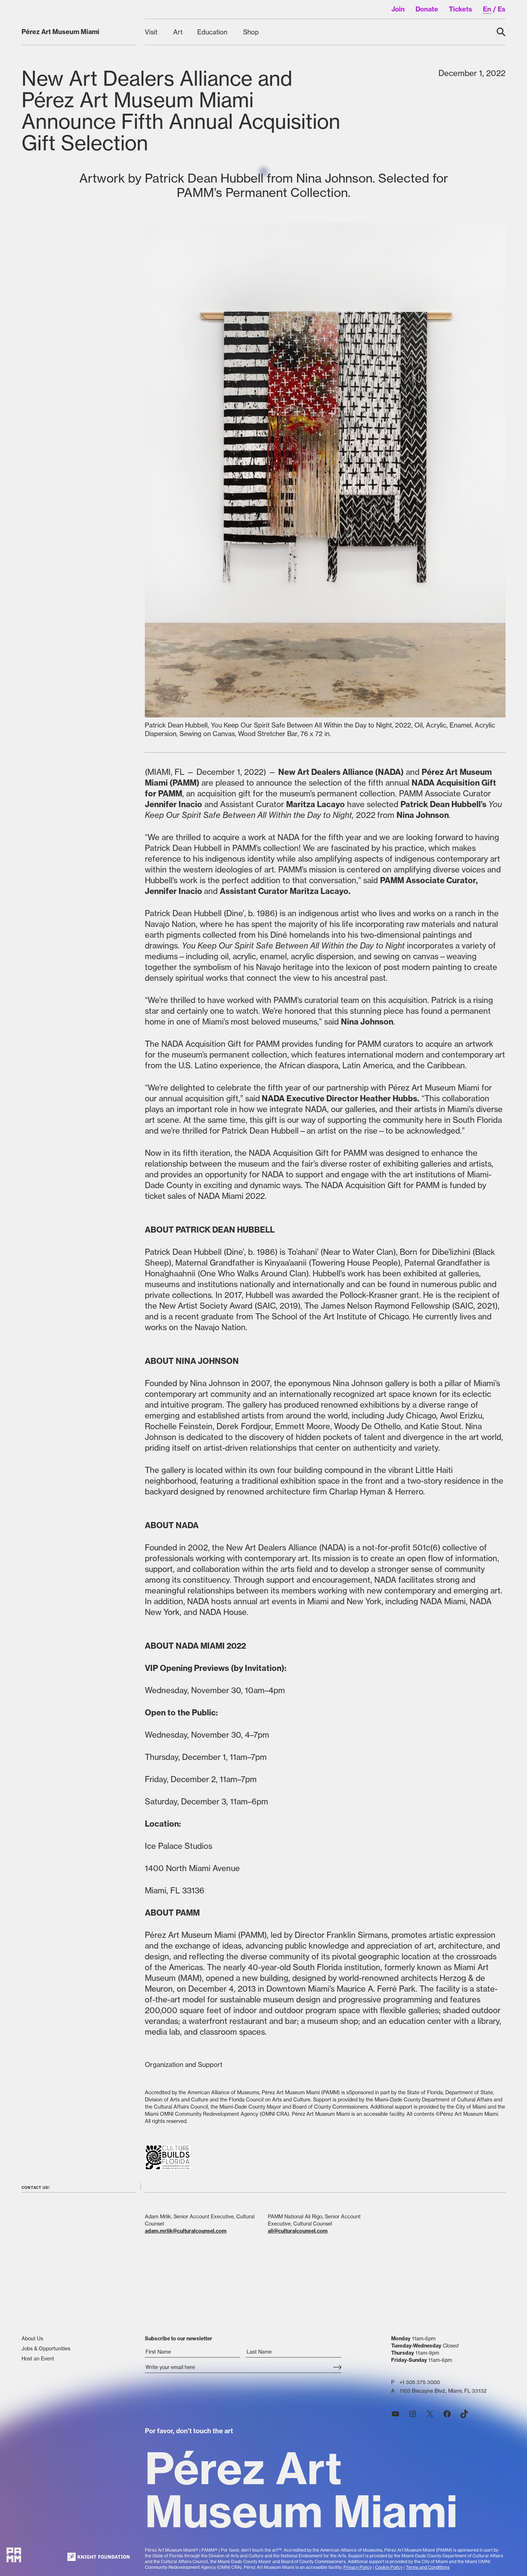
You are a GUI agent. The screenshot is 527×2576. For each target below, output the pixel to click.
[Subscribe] (337, 2368)
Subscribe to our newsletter (179, 2339)
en (487, 9)
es (502, 9)
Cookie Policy (389, 2567)
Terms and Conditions (428, 2567)
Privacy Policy (358, 2567)
